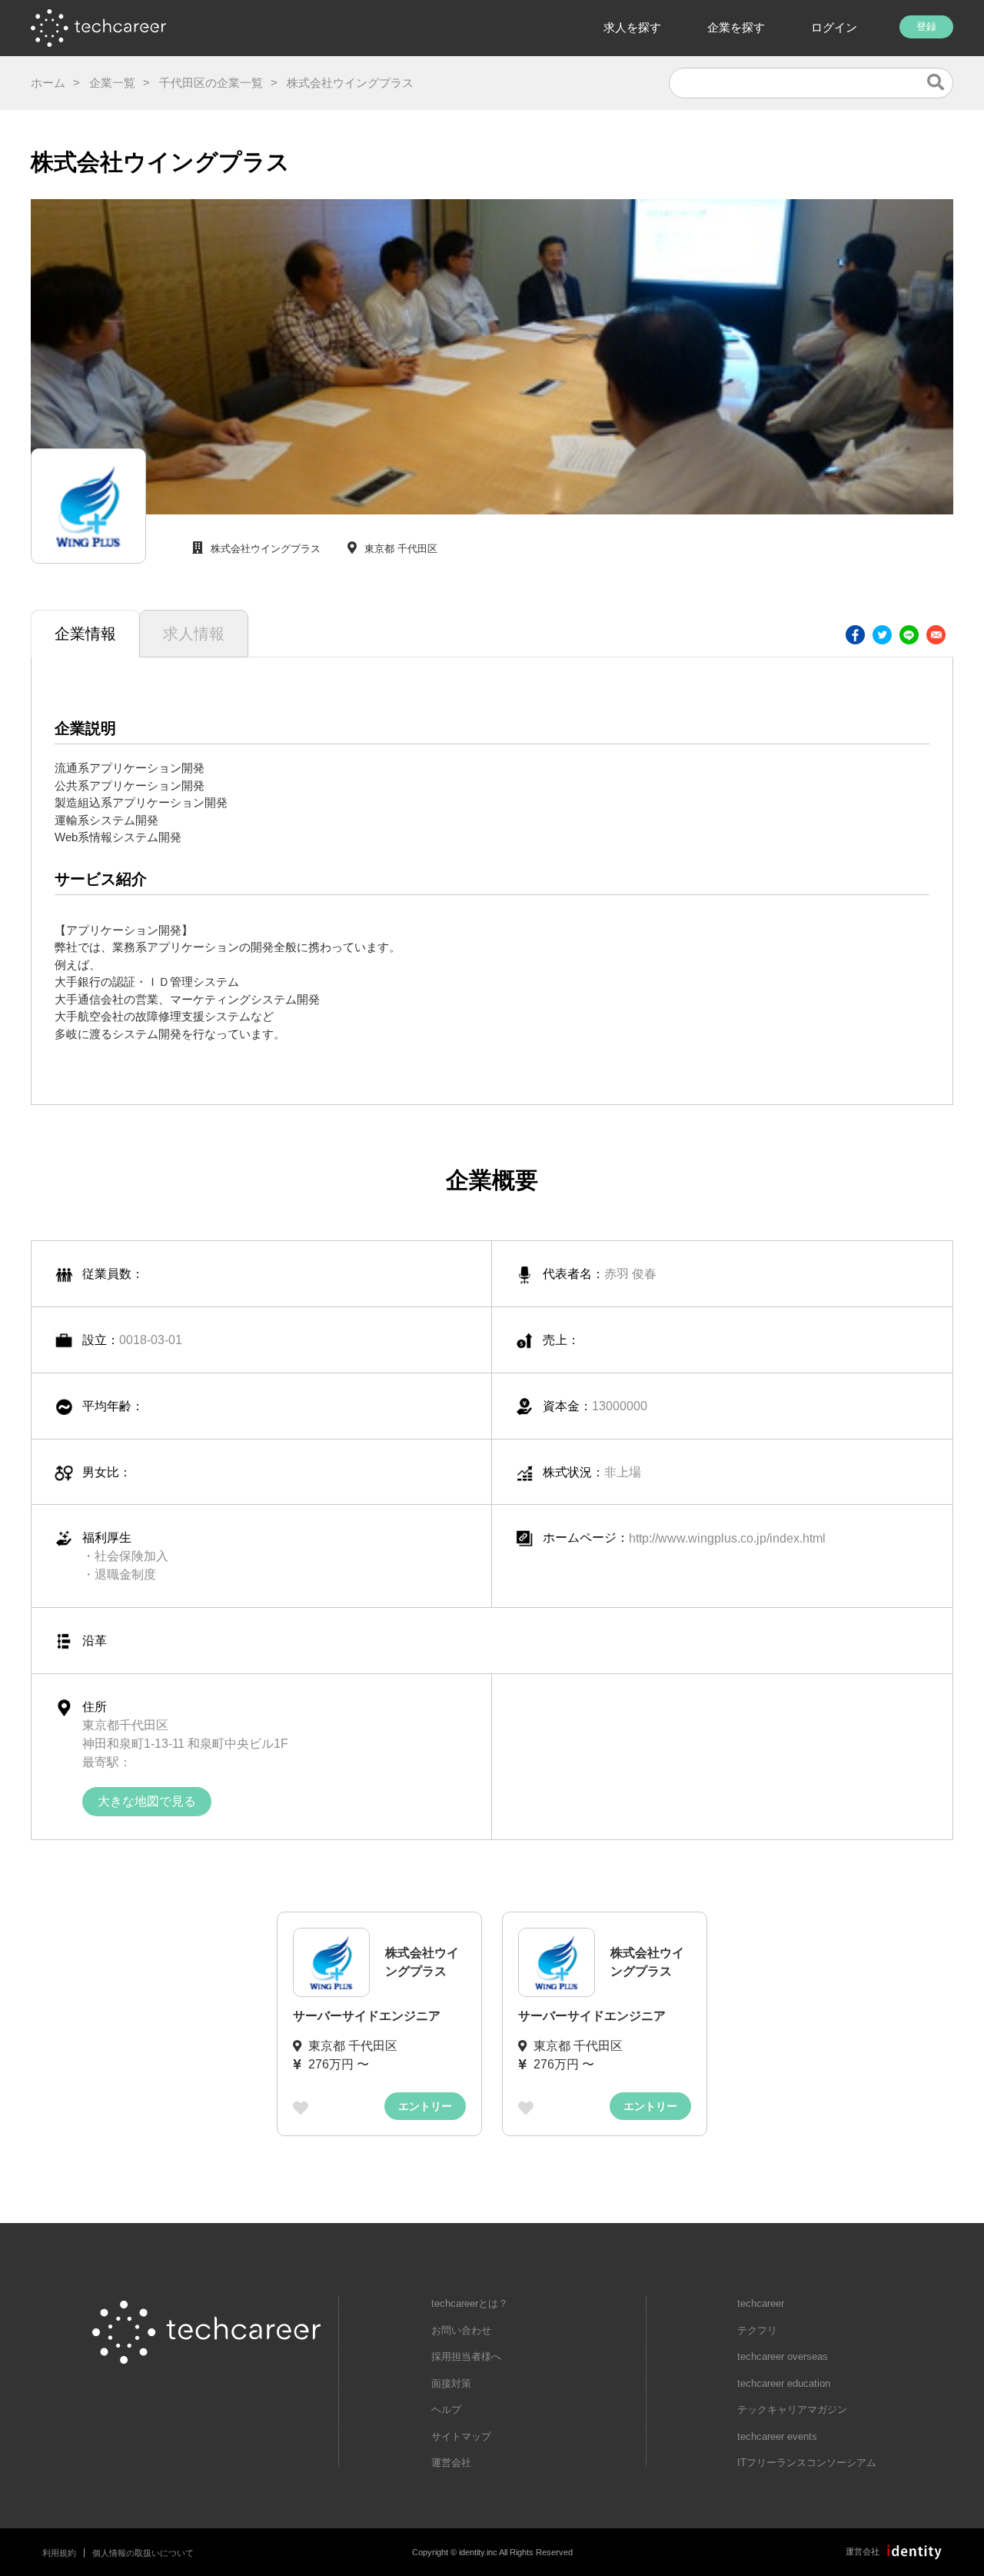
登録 (926, 27)
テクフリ (757, 2330)
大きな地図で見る (147, 1801)
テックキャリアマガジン (792, 2410)
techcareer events (777, 2436)
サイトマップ (461, 2436)
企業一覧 (112, 83)
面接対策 (451, 2383)
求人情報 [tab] (194, 634)
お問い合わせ (461, 2330)
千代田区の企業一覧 (211, 83)
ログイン (834, 27)
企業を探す (736, 27)
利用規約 (59, 2553)
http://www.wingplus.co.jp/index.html (727, 1538)
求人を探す (632, 27)
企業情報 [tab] (85, 634)
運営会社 (451, 2463)
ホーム (48, 83)
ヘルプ (446, 2410)
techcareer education (784, 2383)
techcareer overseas (783, 2356)
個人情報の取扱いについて (143, 2553)
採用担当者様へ (466, 2356)
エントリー (425, 2106)
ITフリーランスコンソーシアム (807, 2463)
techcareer (761, 2303)
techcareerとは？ (470, 2303)
